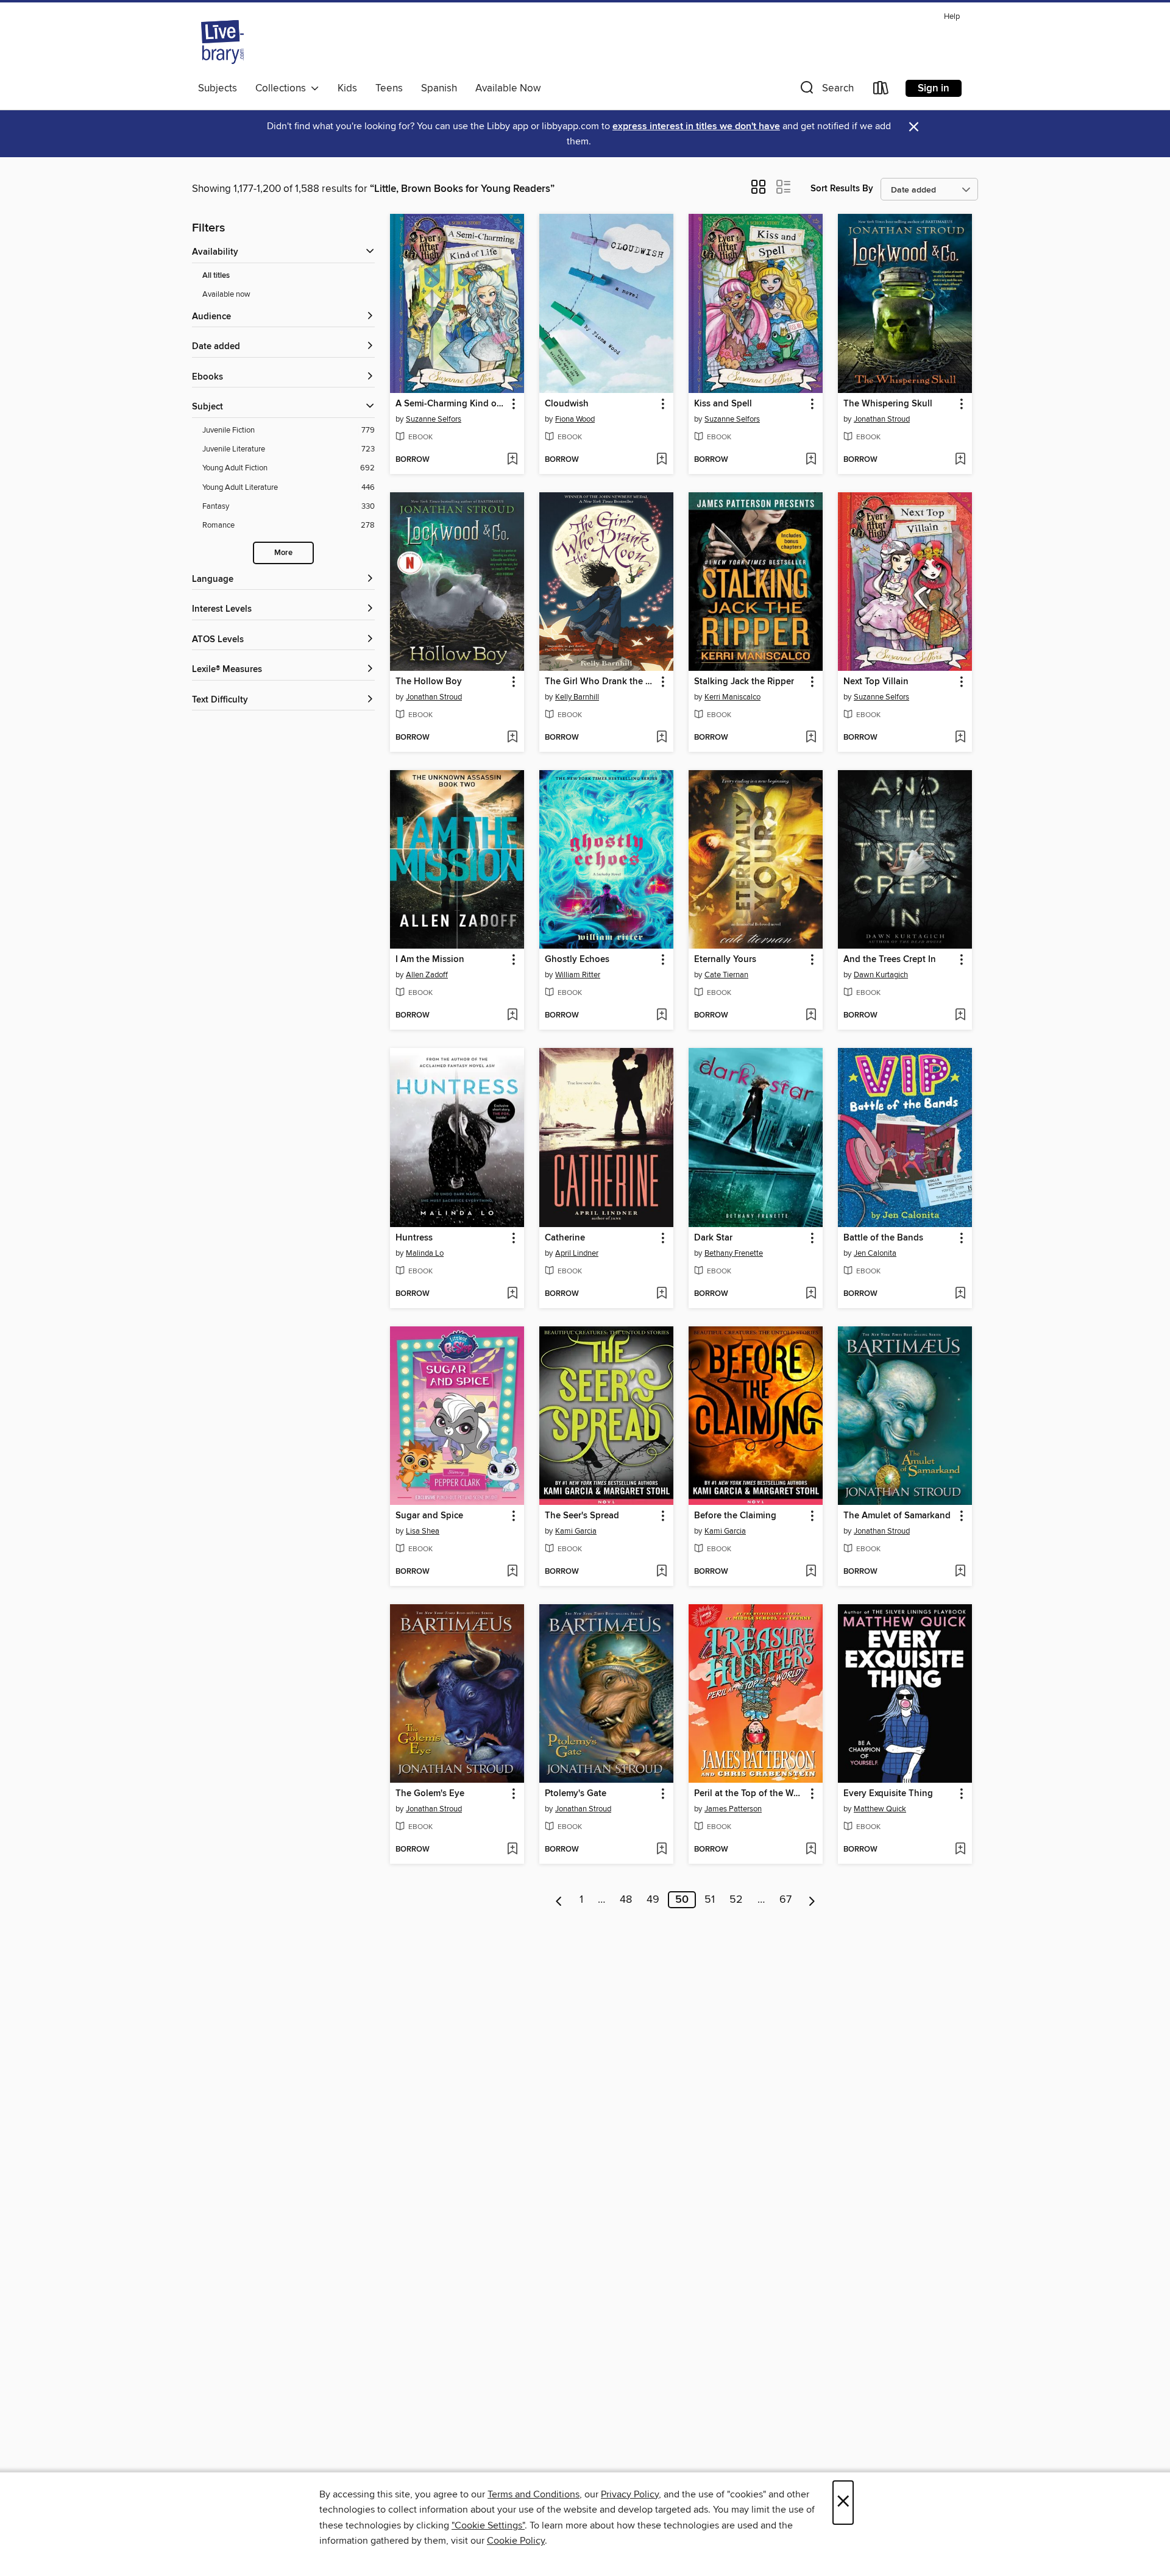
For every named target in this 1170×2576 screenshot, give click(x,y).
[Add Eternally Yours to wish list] (811, 1016)
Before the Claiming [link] (735, 1516)
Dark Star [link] (713, 1238)
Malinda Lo (425, 1253)
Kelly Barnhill (577, 697)
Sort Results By (842, 189)
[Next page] (812, 1900)
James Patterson (733, 1809)
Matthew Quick (880, 1809)
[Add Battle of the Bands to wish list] (960, 1294)
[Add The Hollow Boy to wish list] (512, 738)
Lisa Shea (423, 1531)
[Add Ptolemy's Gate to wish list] (661, 1850)
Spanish (439, 88)
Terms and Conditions (534, 2494)
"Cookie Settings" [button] (488, 2525)
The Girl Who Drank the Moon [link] (601, 682)
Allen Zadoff (427, 975)
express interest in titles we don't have (696, 126)
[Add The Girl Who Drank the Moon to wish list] (661, 738)
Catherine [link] (565, 1238)
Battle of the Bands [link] (883, 1238)
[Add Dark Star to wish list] (811, 1294)
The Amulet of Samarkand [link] (897, 1516)
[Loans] (881, 90)
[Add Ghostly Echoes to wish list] (661, 1016)
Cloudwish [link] (567, 404)
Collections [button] (283, 88)
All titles (216, 276)
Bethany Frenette (734, 1253)
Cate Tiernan (726, 975)
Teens (389, 88)
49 (653, 1900)
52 (736, 1900)
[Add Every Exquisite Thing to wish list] (960, 1850)
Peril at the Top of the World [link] (750, 1794)
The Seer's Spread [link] (582, 1516)
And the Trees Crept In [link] (890, 960)
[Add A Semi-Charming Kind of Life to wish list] (512, 460)
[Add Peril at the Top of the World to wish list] (811, 1850)
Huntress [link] (414, 1238)
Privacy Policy (630, 2494)
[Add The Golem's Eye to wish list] (512, 1850)
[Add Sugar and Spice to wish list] (512, 1572)
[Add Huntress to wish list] (512, 1294)
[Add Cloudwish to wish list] (661, 460)
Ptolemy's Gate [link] (576, 1794)
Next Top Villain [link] (876, 682)
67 (785, 1900)
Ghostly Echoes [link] (577, 960)
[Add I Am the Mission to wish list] (512, 1016)
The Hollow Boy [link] (429, 682)
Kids (347, 88)
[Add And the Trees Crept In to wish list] (960, 1016)
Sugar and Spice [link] (429, 1516)
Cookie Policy (516, 2541)
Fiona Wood (575, 419)
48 (626, 1900)
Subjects (218, 88)
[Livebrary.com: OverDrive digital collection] (222, 42)
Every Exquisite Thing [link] (888, 1794)
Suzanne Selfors (434, 419)
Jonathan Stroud (882, 419)
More (283, 553)
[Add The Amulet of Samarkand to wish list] (960, 1572)
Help (952, 17)
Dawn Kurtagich (881, 975)
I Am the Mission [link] (430, 960)
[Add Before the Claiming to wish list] (811, 1572)
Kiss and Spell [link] (723, 404)
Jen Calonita (875, 1253)
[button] (826, 90)
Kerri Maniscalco (732, 697)
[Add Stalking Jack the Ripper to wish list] (811, 738)
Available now (226, 294)
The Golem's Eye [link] (430, 1794)
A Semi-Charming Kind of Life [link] (451, 404)
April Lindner (577, 1253)
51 (710, 1900)
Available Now (508, 88)
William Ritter (578, 975)
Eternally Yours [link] (725, 960)
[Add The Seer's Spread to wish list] (661, 1572)
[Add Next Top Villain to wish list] (960, 738)
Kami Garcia (576, 1531)
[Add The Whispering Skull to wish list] (960, 460)
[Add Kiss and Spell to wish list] (811, 460)
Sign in (934, 88)
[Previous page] (559, 1900)
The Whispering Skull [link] (888, 404)
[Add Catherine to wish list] (661, 1294)
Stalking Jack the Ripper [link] (744, 682)
